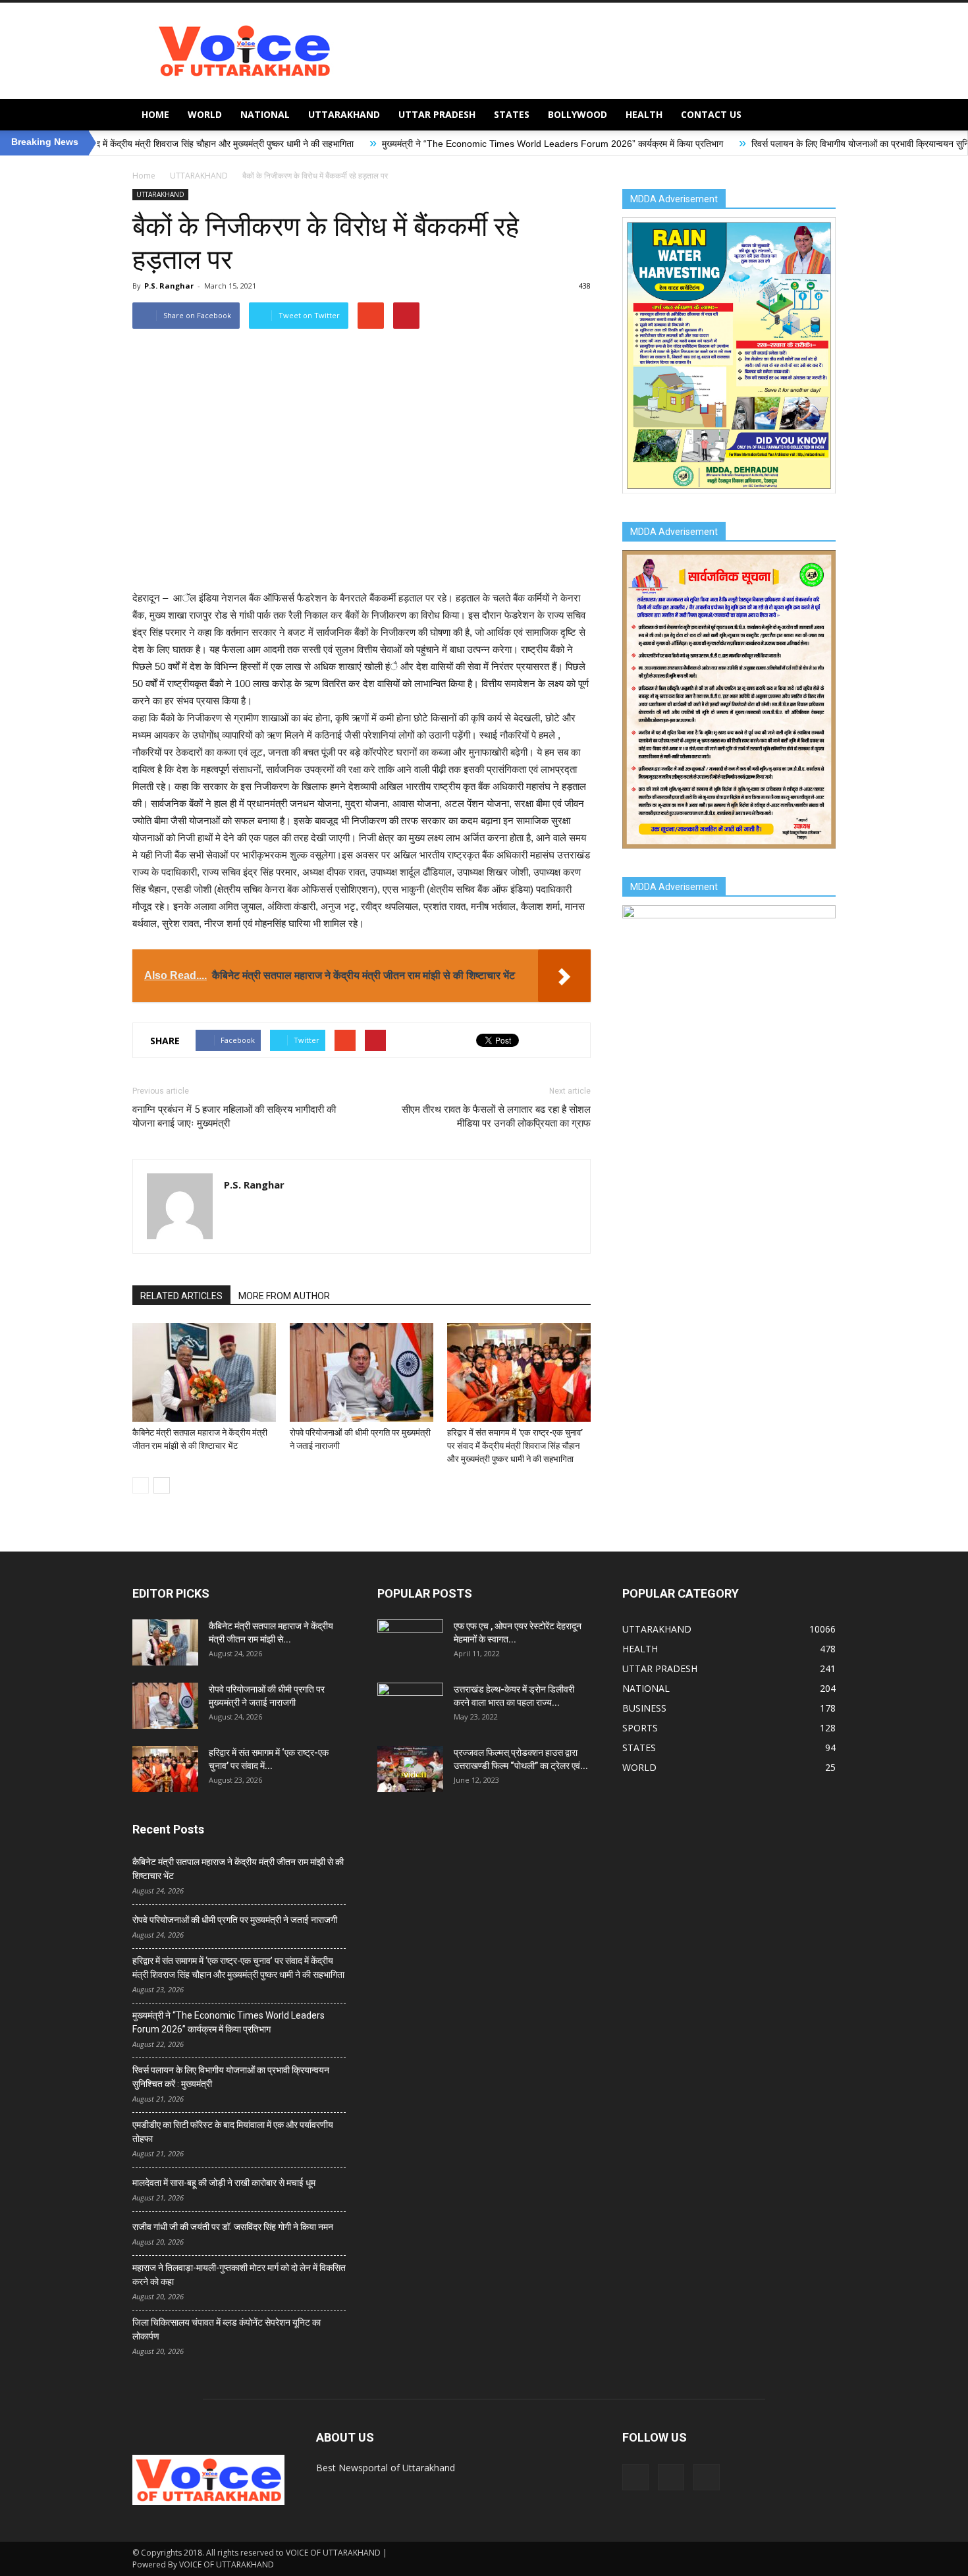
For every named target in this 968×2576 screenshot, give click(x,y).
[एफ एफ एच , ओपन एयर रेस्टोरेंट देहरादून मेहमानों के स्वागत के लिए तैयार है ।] (410, 1642)
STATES (512, 114)
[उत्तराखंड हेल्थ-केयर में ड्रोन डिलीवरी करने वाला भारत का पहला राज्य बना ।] (410, 1706)
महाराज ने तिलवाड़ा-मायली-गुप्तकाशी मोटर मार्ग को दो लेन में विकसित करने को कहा (239, 2275)
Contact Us (711, 114)
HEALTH (644, 114)
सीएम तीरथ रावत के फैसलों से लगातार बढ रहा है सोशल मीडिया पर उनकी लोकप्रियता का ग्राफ (496, 1116)
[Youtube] (707, 2477)
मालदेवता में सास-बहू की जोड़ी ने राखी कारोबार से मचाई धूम (224, 2183)
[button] (820, 115)
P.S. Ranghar (169, 286)
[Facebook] (635, 2477)
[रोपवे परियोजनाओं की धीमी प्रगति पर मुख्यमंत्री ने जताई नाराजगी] (362, 1372)
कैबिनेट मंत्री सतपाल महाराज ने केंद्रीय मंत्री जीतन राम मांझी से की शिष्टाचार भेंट (238, 1869)
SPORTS (640, 1728)
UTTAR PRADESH (437, 114)
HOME (155, 114)
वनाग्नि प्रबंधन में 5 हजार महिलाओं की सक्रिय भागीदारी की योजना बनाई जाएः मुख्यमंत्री (234, 1116)
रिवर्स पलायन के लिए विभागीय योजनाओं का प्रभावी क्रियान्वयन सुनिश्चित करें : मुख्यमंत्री (763, 144)
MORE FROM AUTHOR (284, 1296)
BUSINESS (644, 1708)
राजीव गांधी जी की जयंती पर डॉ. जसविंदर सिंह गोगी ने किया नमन (233, 2227)
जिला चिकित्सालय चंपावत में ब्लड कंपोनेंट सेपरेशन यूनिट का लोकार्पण (227, 2329)
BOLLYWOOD (578, 114)
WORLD (205, 114)
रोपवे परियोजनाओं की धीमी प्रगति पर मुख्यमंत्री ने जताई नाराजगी (235, 1920)
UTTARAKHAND (344, 114)
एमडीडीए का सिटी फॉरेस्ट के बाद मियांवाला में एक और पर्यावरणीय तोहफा (233, 2132)
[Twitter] (671, 2477)
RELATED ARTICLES (181, 1296)
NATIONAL (265, 114)
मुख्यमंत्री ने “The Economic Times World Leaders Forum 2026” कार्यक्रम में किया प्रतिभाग (420, 144)
